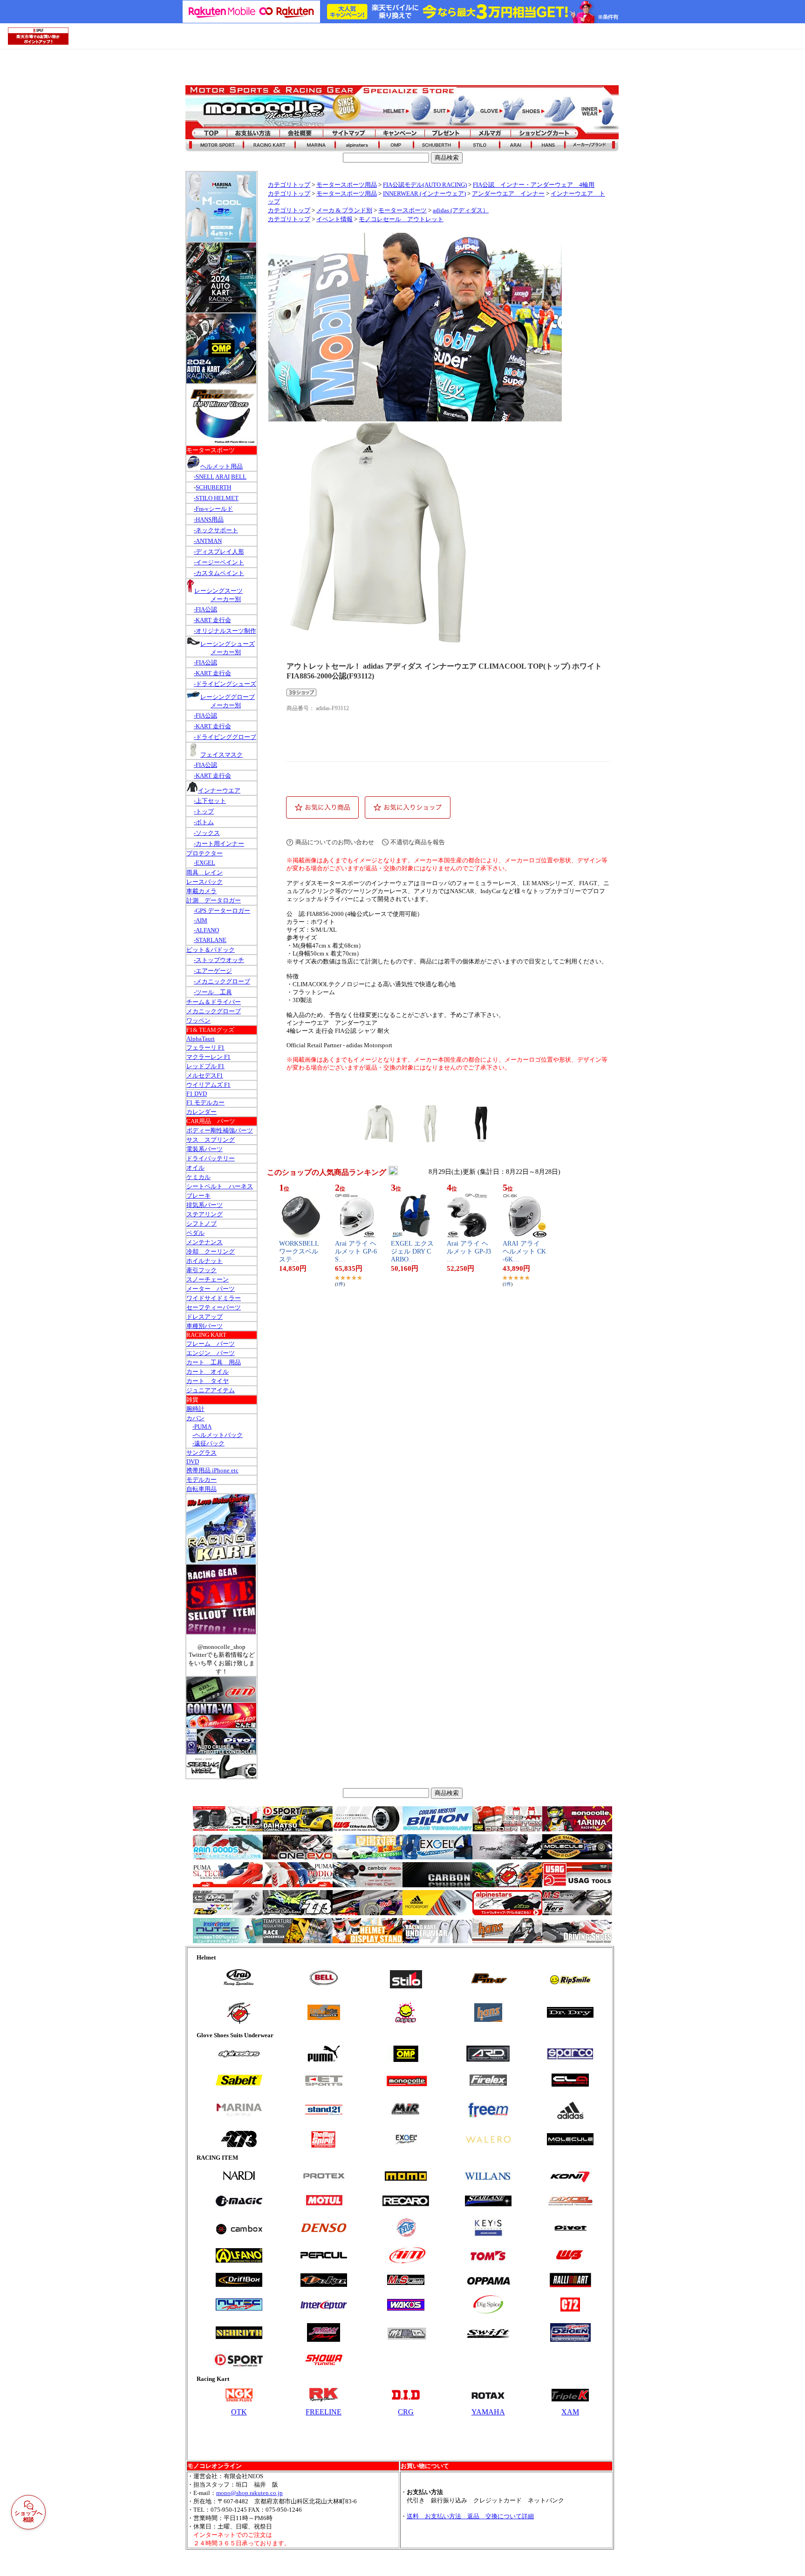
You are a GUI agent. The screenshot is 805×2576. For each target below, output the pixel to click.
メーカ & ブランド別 (344, 210)
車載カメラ (201, 891)
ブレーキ (198, 1196)
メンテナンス (205, 1242)
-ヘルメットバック (218, 1435)
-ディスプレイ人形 (219, 552)
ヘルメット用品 (222, 466)
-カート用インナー (219, 844)
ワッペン (198, 1020)
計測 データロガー (214, 900)
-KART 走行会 (212, 620)
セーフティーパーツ (214, 1307)
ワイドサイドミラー (214, 1298)
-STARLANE (210, 940)
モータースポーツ (402, 210)
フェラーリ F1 (205, 1047)
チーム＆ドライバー (214, 1002)
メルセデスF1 (205, 1075)
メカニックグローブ (214, 1011)
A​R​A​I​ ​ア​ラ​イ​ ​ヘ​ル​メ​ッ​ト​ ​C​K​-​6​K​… (524, 1251)
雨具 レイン (205, 872)
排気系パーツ (205, 1205)
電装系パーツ (205, 1149)
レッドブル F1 (205, 1066)
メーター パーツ (211, 1289)
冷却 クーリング (211, 1251)
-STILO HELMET (216, 498)
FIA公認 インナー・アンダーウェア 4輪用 (534, 185)
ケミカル (198, 1177)
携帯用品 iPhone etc (212, 1470)
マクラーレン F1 (208, 1057)
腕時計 (195, 1409)
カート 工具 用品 (214, 1362)
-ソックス (207, 833)
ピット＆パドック (211, 950)
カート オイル (208, 1372)
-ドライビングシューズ (225, 684)
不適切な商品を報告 (418, 842)
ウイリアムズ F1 (208, 1085)
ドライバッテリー (211, 1158)
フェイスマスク (222, 755)
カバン (195, 1418)
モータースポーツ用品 (347, 185)
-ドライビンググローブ (225, 737)
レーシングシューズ (228, 644)
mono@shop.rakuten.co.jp (249, 2493)
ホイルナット (205, 1261)
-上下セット (210, 801)
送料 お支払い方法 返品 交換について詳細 (470, 2516)
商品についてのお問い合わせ (335, 842)
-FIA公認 (205, 609)
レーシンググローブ (228, 697)
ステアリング (205, 1214)
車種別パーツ (205, 1326)
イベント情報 (334, 219)
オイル (195, 1168)
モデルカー (201, 1480)
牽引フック (201, 1270)
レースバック (205, 882)
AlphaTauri (201, 1039)
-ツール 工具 (213, 992)
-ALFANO (206, 930)
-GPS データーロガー (222, 911)
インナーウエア (219, 790)
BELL (239, 477)
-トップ (204, 811)
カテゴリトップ (289, 185)
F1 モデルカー (205, 1102)
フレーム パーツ (211, 1344)
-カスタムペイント (219, 573)
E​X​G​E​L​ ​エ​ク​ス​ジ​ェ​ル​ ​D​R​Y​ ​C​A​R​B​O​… (412, 1251)
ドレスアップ (205, 1317)
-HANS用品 (209, 519)
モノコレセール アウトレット (401, 219)
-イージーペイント (219, 562)
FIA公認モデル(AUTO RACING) (425, 185)
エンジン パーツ (211, 1353)
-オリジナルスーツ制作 (225, 631)
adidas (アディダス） (461, 210)
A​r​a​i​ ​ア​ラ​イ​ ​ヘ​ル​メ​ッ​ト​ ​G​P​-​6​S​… (356, 1251)
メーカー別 (226, 599)
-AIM (201, 920)
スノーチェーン (208, 1279)
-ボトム (204, 822)
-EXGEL (205, 863)
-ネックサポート (216, 530)
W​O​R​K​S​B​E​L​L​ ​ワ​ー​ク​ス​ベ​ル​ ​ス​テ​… (300, 1251)
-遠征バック (208, 1443)
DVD (193, 1461)
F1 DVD (197, 1094)
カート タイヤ (208, 1381)
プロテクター (205, 853)
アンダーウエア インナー (508, 194)
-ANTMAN (208, 541)
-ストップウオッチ (219, 960)
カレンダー (201, 1112)
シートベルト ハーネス (220, 1186)
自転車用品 (201, 1489)
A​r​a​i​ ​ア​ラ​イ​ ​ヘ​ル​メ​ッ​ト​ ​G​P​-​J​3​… (469, 1251)
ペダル (195, 1233)
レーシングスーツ (218, 591)
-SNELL (204, 477)
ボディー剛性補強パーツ (220, 1130)
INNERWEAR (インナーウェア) (424, 194)
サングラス (201, 1453)
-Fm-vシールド (213, 509)
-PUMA (202, 1427)
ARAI (222, 477)
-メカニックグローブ (222, 981)
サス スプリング (211, 1140)
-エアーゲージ (213, 971)
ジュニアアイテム (211, 1390)
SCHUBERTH (213, 487)
